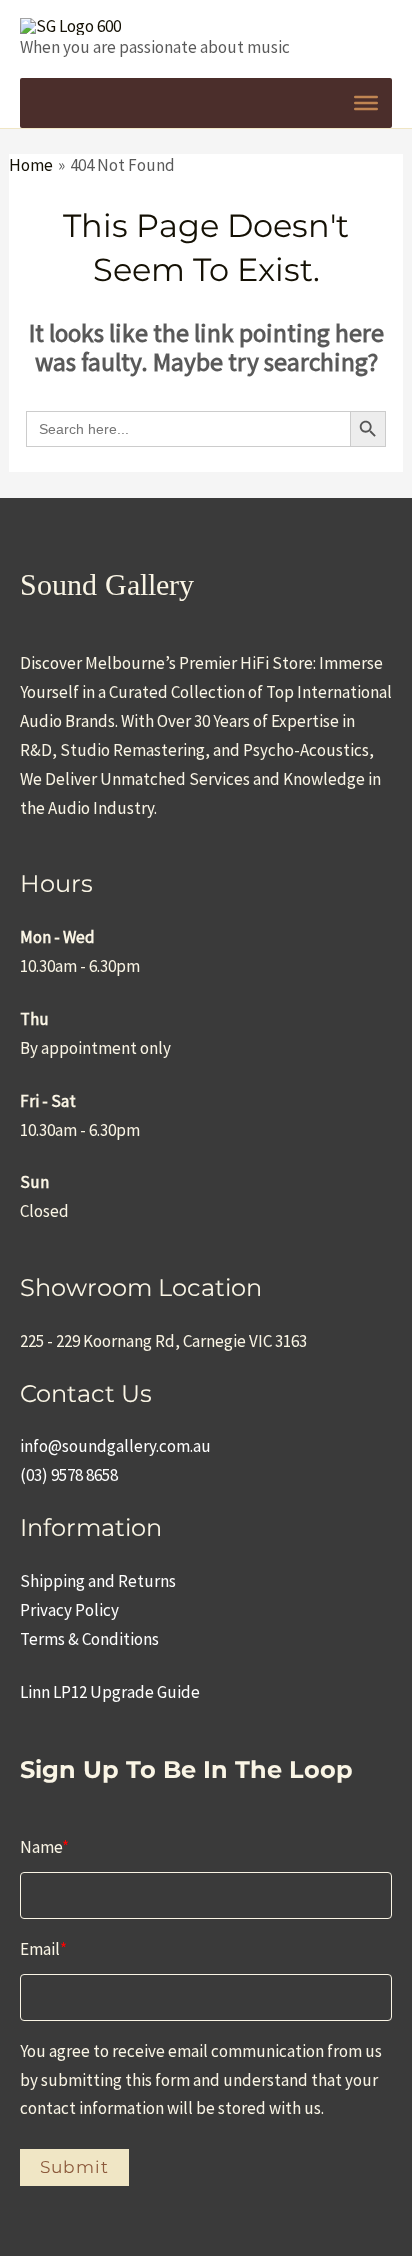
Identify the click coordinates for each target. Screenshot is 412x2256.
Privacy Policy (69, 1610)
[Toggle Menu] (366, 103)
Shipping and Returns (98, 1581)
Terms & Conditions (89, 1639)
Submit (74, 2167)
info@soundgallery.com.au (115, 1446)
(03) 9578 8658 (69, 1475)
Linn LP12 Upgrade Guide (110, 1692)
